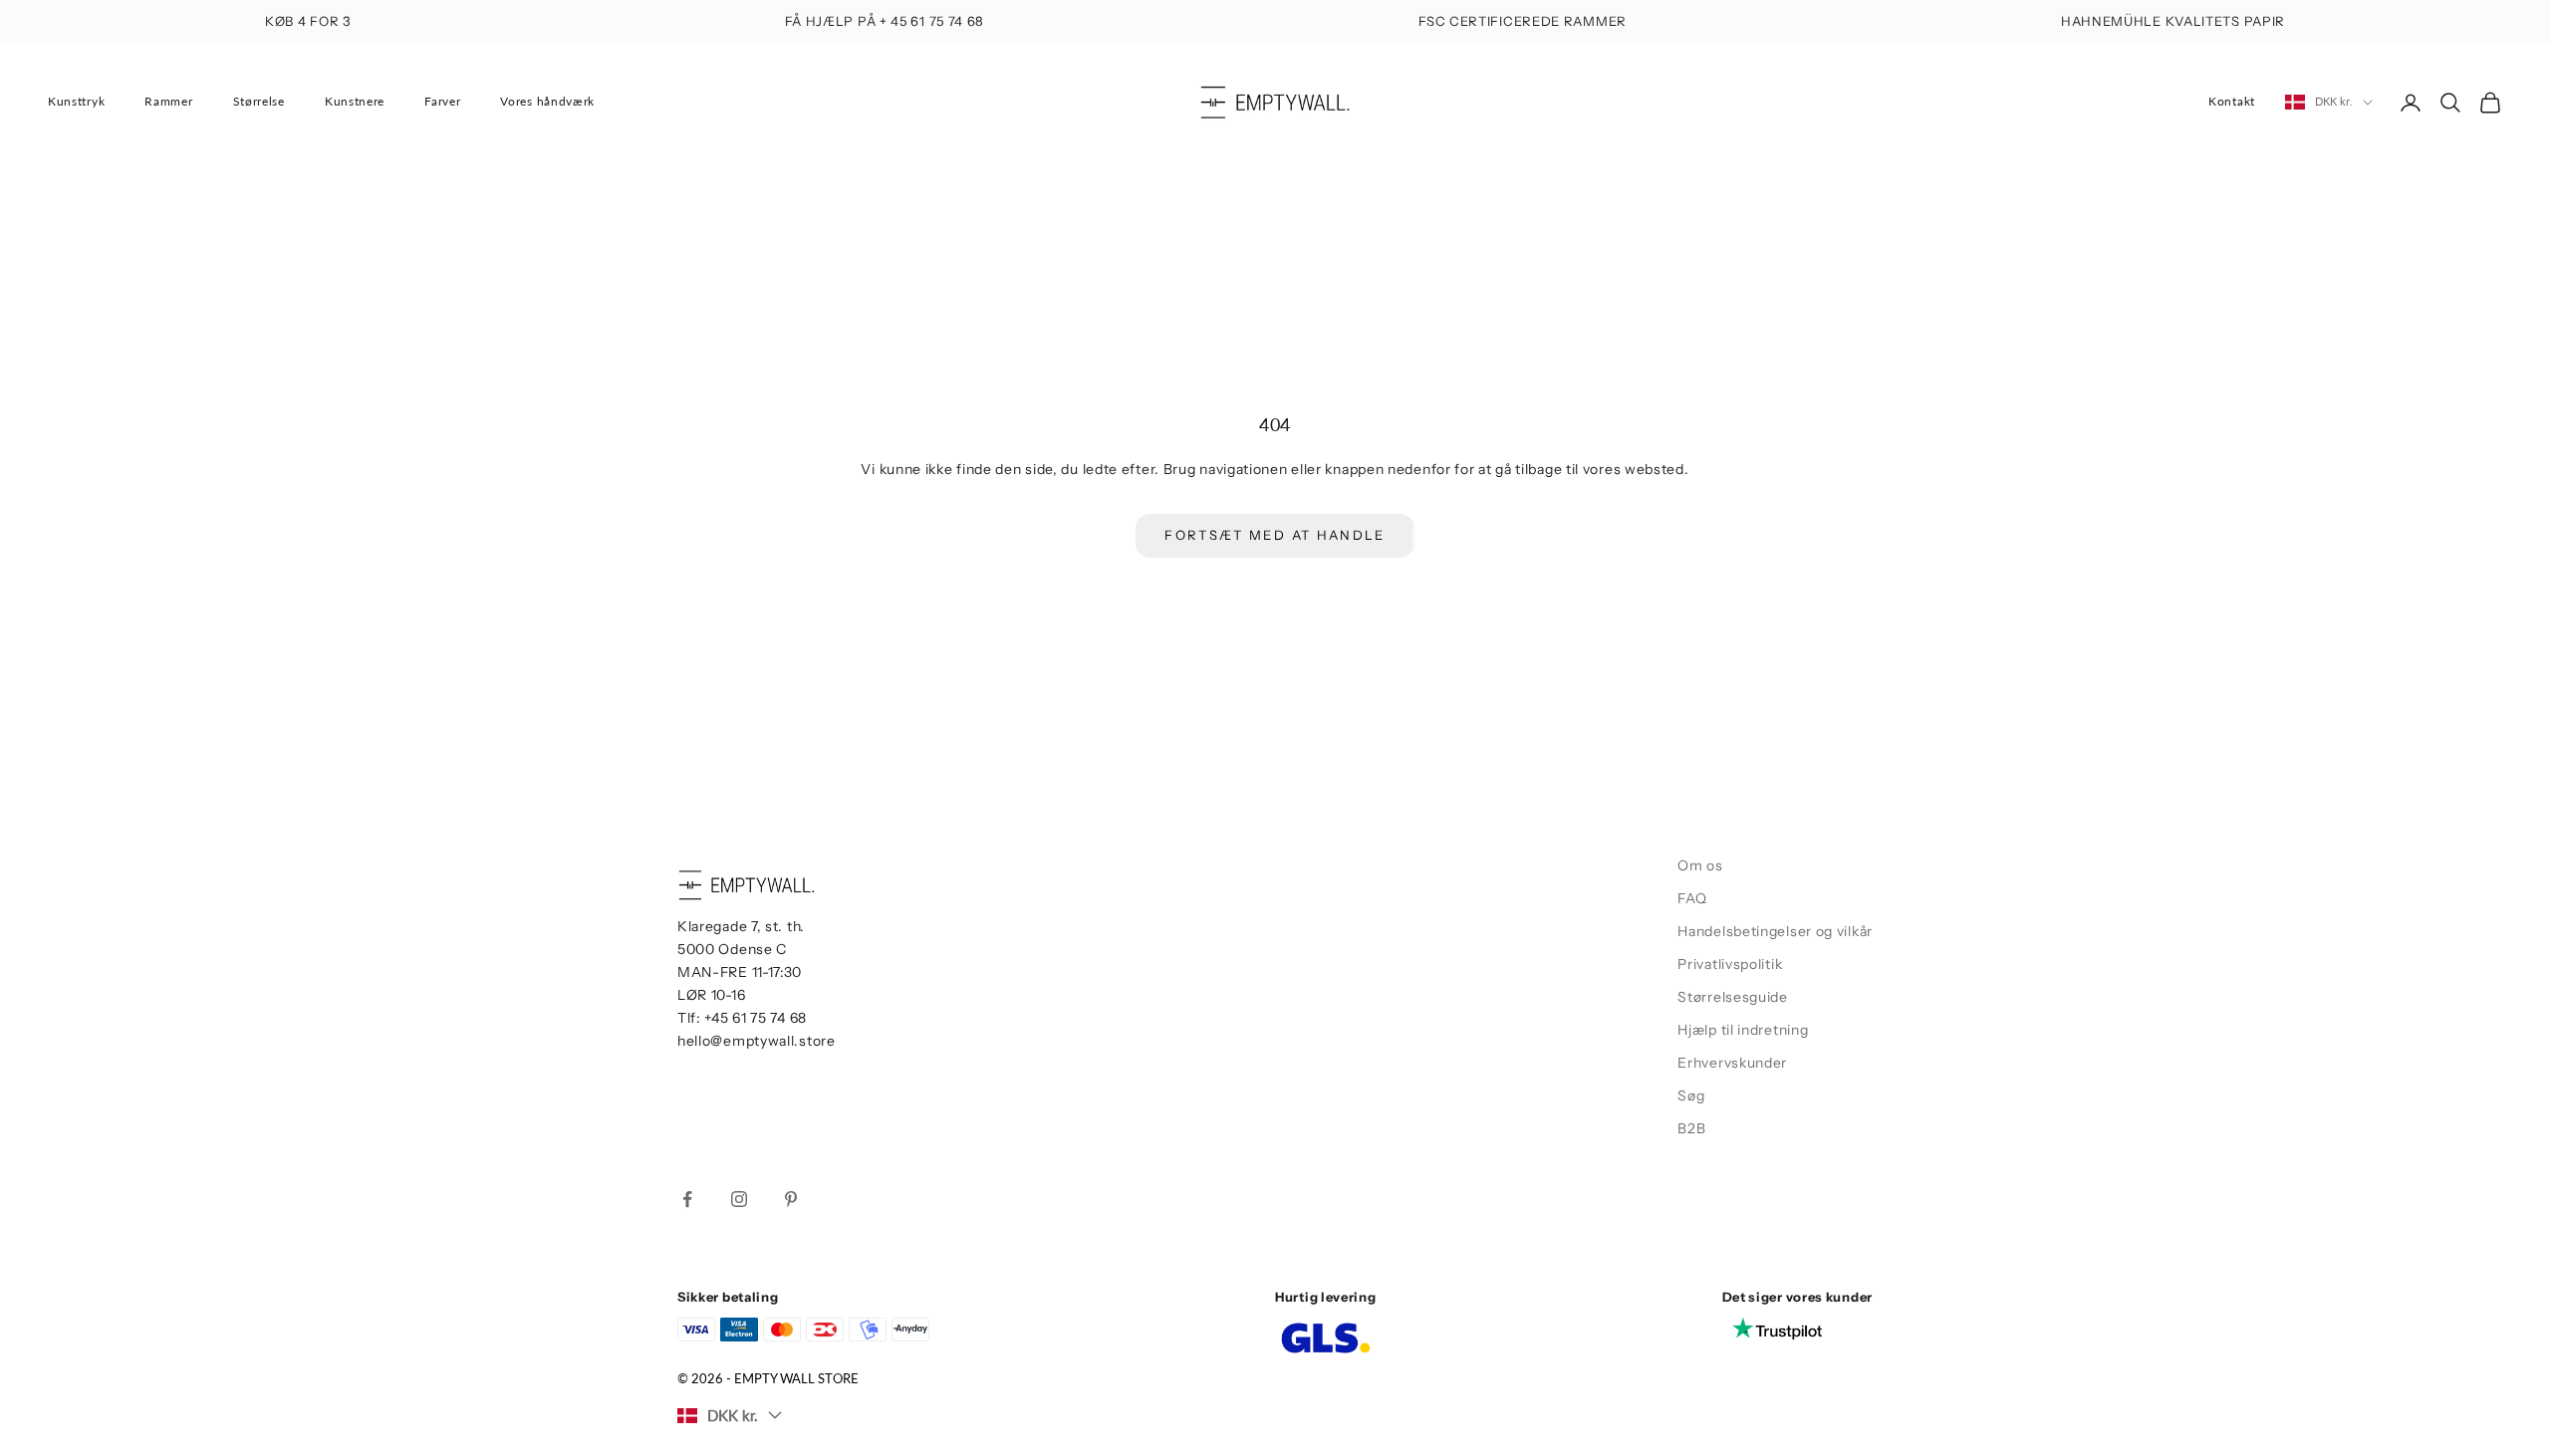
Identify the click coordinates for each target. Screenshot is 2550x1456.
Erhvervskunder (1732, 1063)
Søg (1691, 1095)
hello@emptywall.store (757, 1041)
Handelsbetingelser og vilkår (1775, 931)
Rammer (168, 101)
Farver (442, 101)
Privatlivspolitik (1730, 964)
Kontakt (2232, 101)
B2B (1691, 1128)
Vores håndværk (547, 101)
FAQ (1692, 898)
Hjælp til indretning (1743, 1030)
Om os (1700, 865)
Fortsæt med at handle (1275, 535)
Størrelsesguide (1733, 997)
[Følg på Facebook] (687, 1199)
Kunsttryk (76, 101)
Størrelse (259, 101)
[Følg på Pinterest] (791, 1199)
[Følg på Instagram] (739, 1199)
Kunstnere (355, 101)
